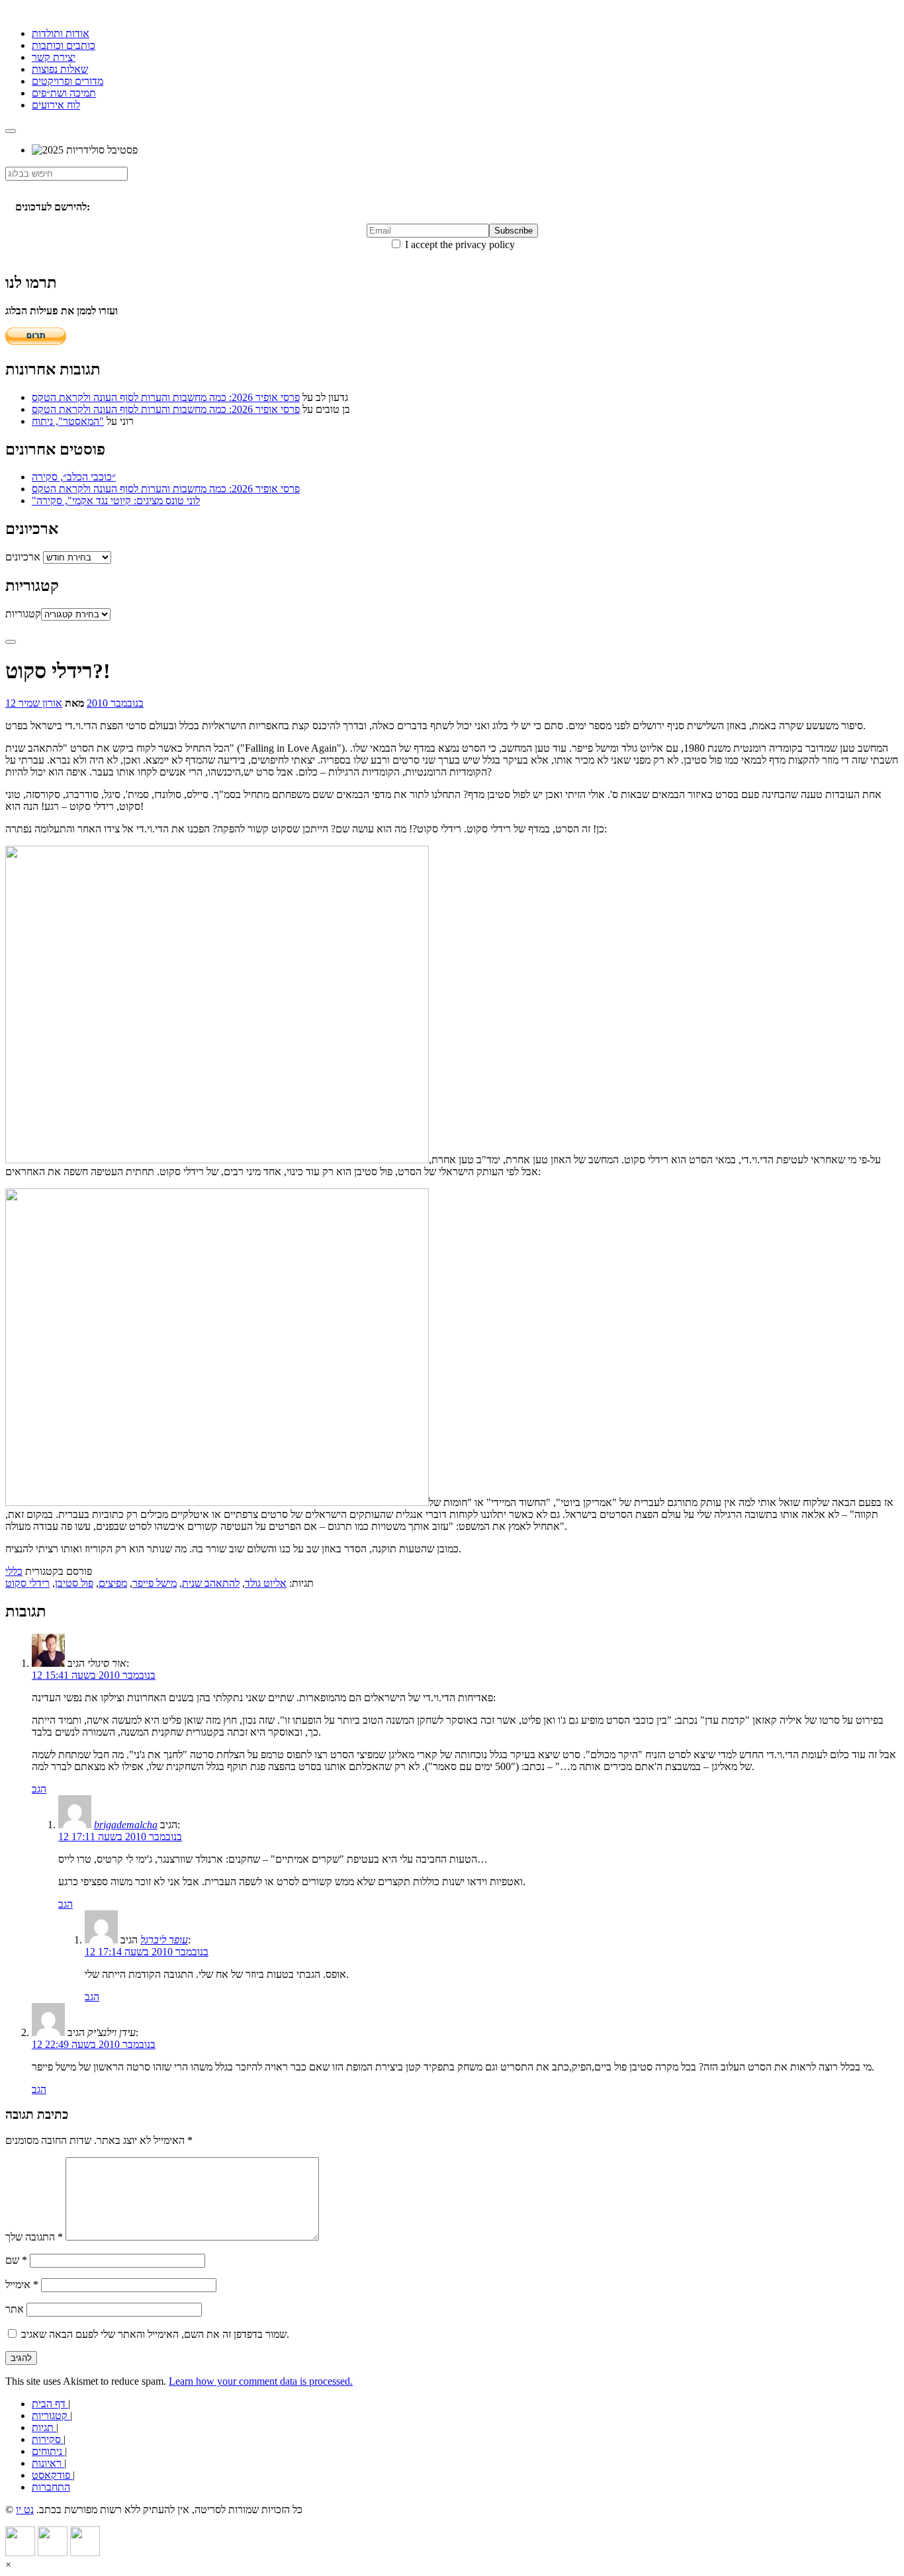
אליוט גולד (266, 1583)
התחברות (51, 2487)
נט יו (25, 2509)
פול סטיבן (74, 1583)
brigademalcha (126, 1825)
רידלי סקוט (27, 1583)
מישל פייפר (155, 1583)
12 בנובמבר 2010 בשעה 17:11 (120, 1837)
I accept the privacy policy (459, 244)
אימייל (22, 2285)
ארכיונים (23, 557)
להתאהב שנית (211, 1583)
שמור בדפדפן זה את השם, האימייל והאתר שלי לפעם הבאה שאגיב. (155, 2334)
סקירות (48, 2439)
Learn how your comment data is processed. (261, 2381)
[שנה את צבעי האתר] (11, 642)
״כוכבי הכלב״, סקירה (74, 477)
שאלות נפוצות (60, 69)
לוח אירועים (56, 105)
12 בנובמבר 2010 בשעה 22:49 (94, 2044)
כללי (14, 1571)
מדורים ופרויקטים (68, 81)
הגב (39, 1789)
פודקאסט (52, 2475)
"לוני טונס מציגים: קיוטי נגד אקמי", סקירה (116, 501)
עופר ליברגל (164, 1940)
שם (16, 2260)
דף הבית (50, 2404)
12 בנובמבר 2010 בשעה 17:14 (147, 1952)
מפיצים (113, 1583)
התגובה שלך (34, 2237)
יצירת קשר (54, 57)
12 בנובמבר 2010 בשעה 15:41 (94, 1675)
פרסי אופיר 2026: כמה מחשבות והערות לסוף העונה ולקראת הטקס (166, 397)
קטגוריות (23, 614)
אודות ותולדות (61, 33)
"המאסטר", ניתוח (68, 421)
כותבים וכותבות (64, 45)
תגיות (44, 2427)
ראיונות (48, 2463)
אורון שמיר (40, 703)
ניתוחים (48, 2451)
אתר (15, 2309)
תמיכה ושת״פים (64, 93)
